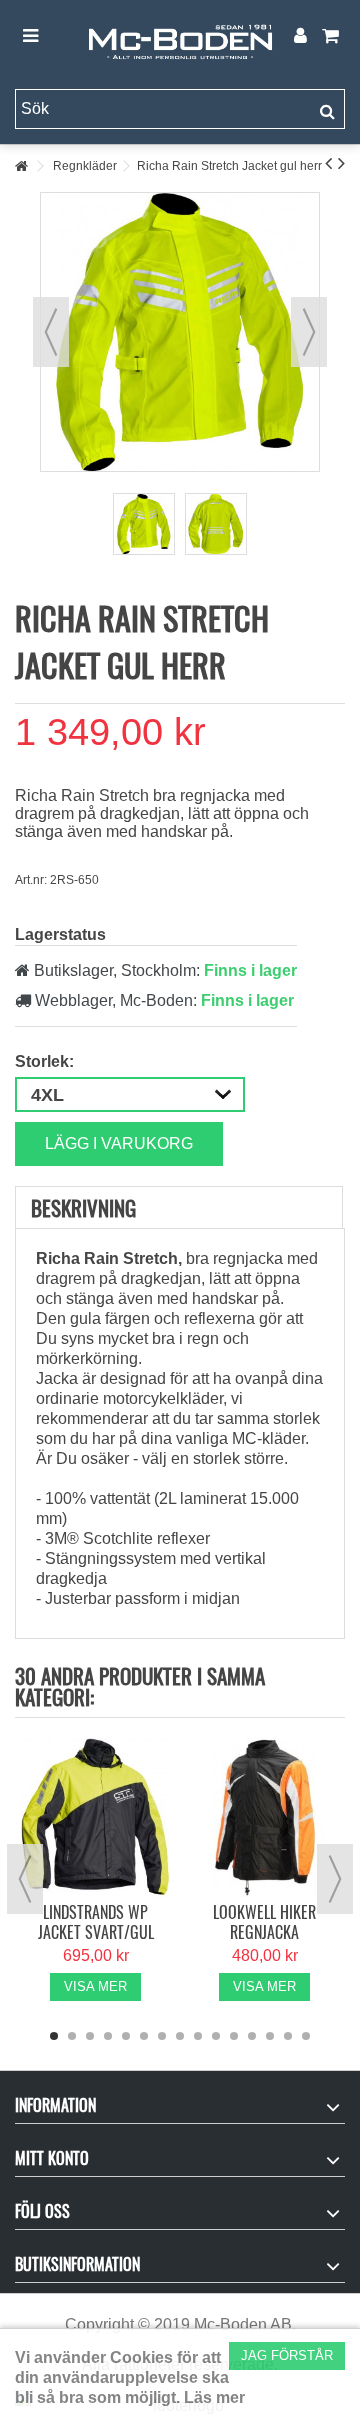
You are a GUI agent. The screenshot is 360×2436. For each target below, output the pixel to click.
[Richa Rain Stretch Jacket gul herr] (144, 524)
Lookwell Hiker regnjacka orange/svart (264, 1932)
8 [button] (180, 2036)
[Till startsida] (21, 166)
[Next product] (341, 163)
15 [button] (306, 2036)
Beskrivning (83, 1207)
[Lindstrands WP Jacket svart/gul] (95, 1817)
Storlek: (46, 1061)
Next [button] (335, 1879)
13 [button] (270, 2036)
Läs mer (214, 2397)
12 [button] (252, 2036)
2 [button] (72, 2036)
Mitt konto (52, 2158)
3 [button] (90, 2036)
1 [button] (54, 2036)
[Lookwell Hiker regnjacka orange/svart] (264, 1817)
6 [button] (144, 2036)
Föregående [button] (51, 332)
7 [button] (162, 2036)
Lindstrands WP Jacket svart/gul (96, 1922)
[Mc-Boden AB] (180, 37)
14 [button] (288, 2036)
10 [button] (216, 2036)
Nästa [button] (309, 332)
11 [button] (234, 2036)
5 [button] (126, 2036)
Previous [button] (25, 1879)
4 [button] (108, 2036)
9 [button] (198, 2036)
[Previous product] (328, 163)
